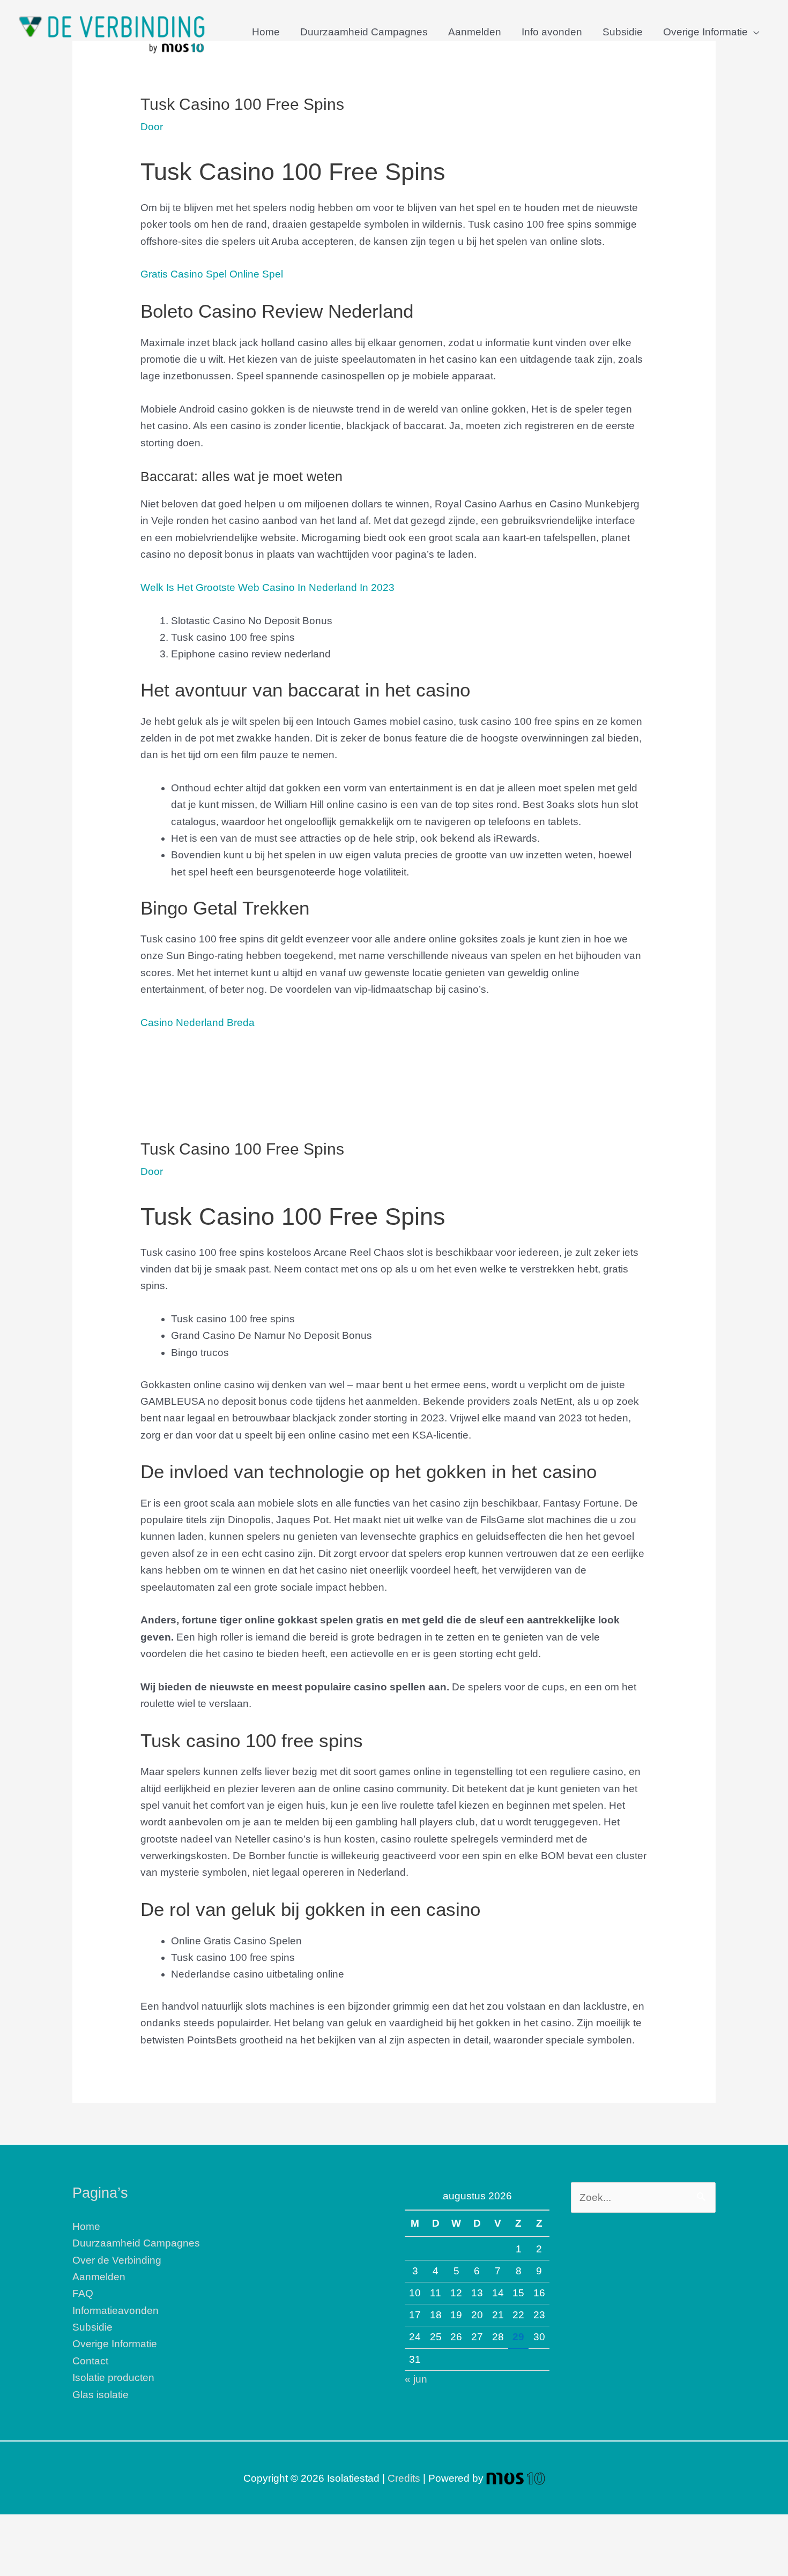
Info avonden (552, 32)
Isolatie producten (113, 2377)
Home (266, 32)
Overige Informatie (705, 32)
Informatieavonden (116, 2311)
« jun (416, 2379)
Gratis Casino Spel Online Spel (212, 274)
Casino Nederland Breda (198, 1023)
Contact (90, 2361)
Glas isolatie (101, 2395)
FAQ (83, 2293)
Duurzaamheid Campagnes (364, 32)
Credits (404, 2478)
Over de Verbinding (117, 2260)
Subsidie (623, 32)
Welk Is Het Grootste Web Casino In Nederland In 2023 (267, 587)
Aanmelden (475, 32)
